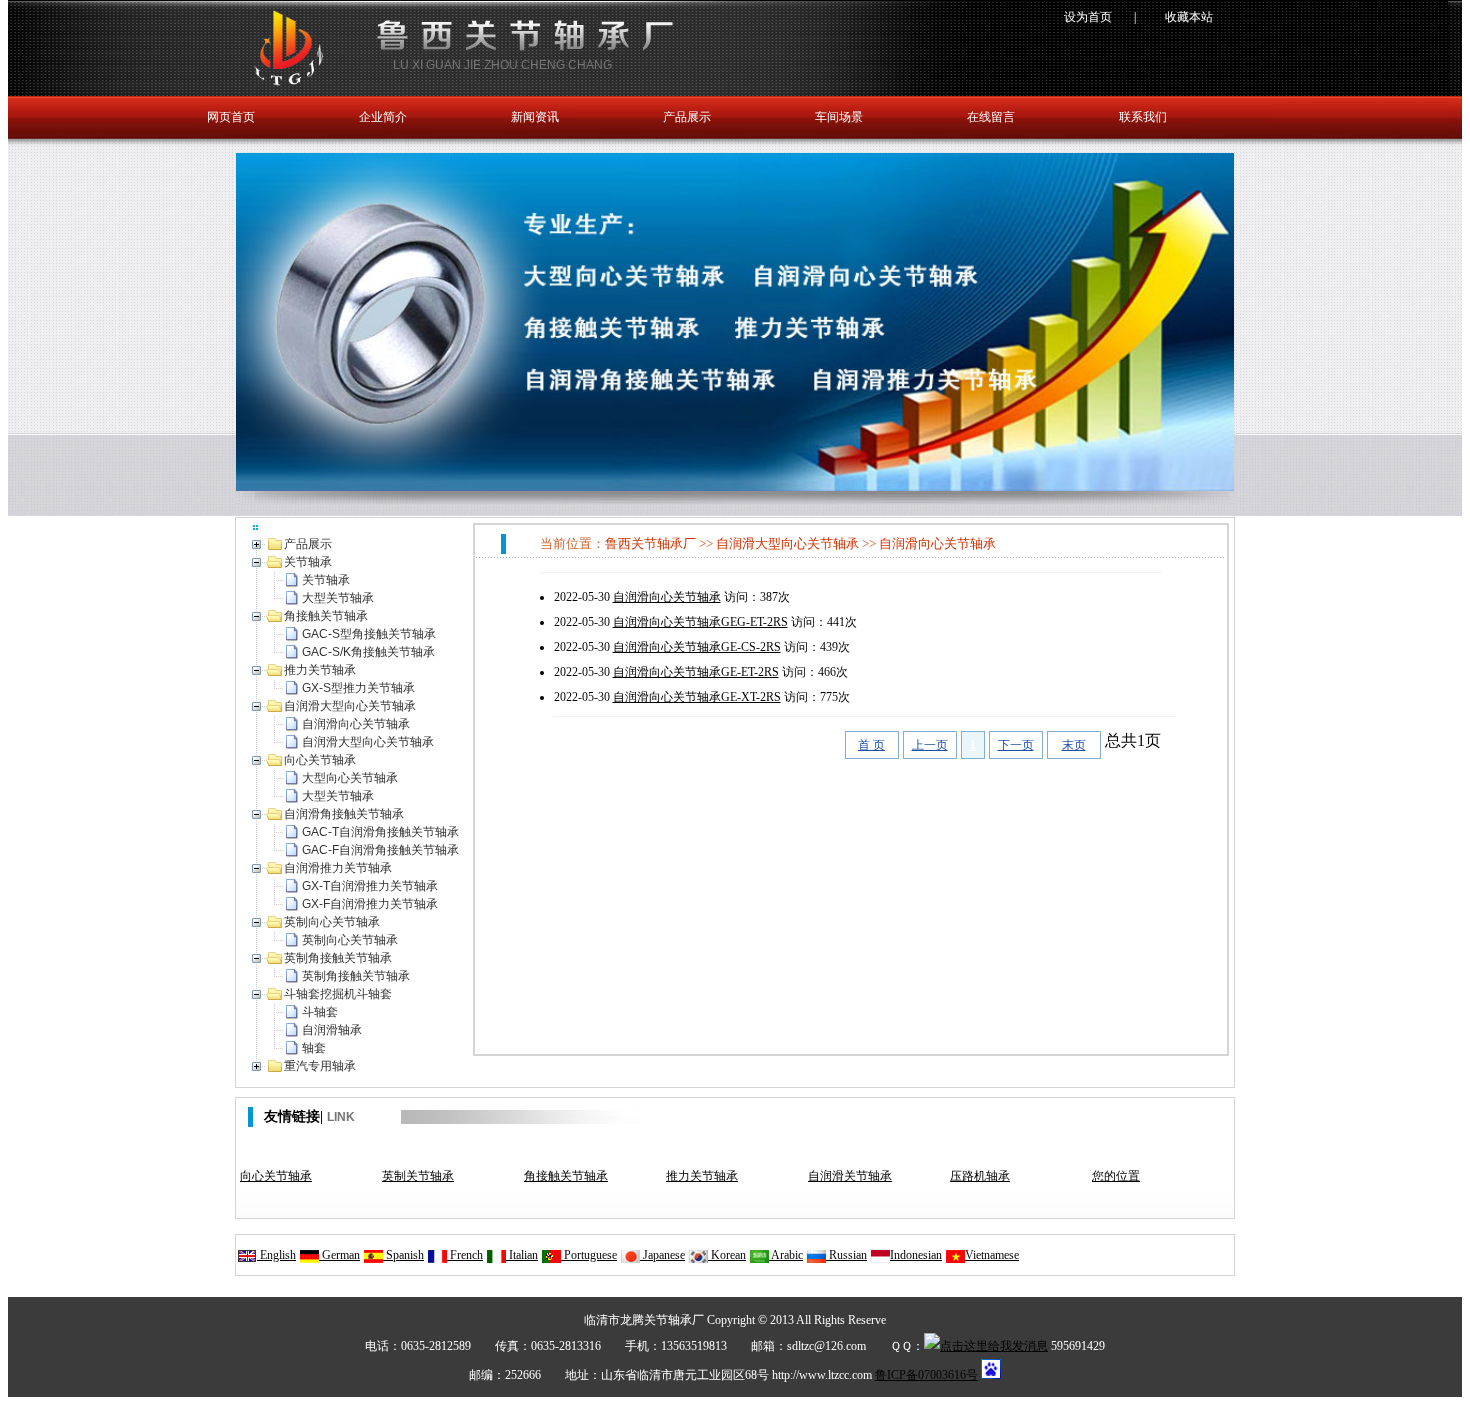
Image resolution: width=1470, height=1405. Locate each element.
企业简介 (383, 117)
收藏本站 (1189, 17)
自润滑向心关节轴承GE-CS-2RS (697, 647)
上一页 (930, 745)
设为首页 (1088, 17)
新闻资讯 (535, 117)
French (465, 1255)
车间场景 (839, 117)
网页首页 (231, 117)
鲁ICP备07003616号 (926, 1375)
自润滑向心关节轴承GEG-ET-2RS (700, 622)
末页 (1074, 745)
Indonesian (916, 1255)
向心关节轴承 (276, 1176)
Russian (846, 1255)
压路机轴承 (980, 1176)
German (339, 1255)
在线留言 (991, 117)
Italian (522, 1255)
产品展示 (687, 117)
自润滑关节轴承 (850, 1176)
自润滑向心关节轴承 (937, 543)
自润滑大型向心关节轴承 (787, 543)
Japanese (662, 1255)
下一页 (1016, 745)
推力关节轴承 (702, 1176)
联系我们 (1143, 117)
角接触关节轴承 (566, 1176)
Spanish (403, 1255)
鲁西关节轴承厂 (650, 543)
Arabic (786, 1255)
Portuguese (589, 1255)
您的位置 (1116, 1176)
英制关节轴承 (418, 1176)
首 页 (871, 745)
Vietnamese (992, 1255)
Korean (727, 1255)
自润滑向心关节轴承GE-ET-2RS (696, 672)
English (276, 1255)
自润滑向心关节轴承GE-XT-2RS (697, 697)
